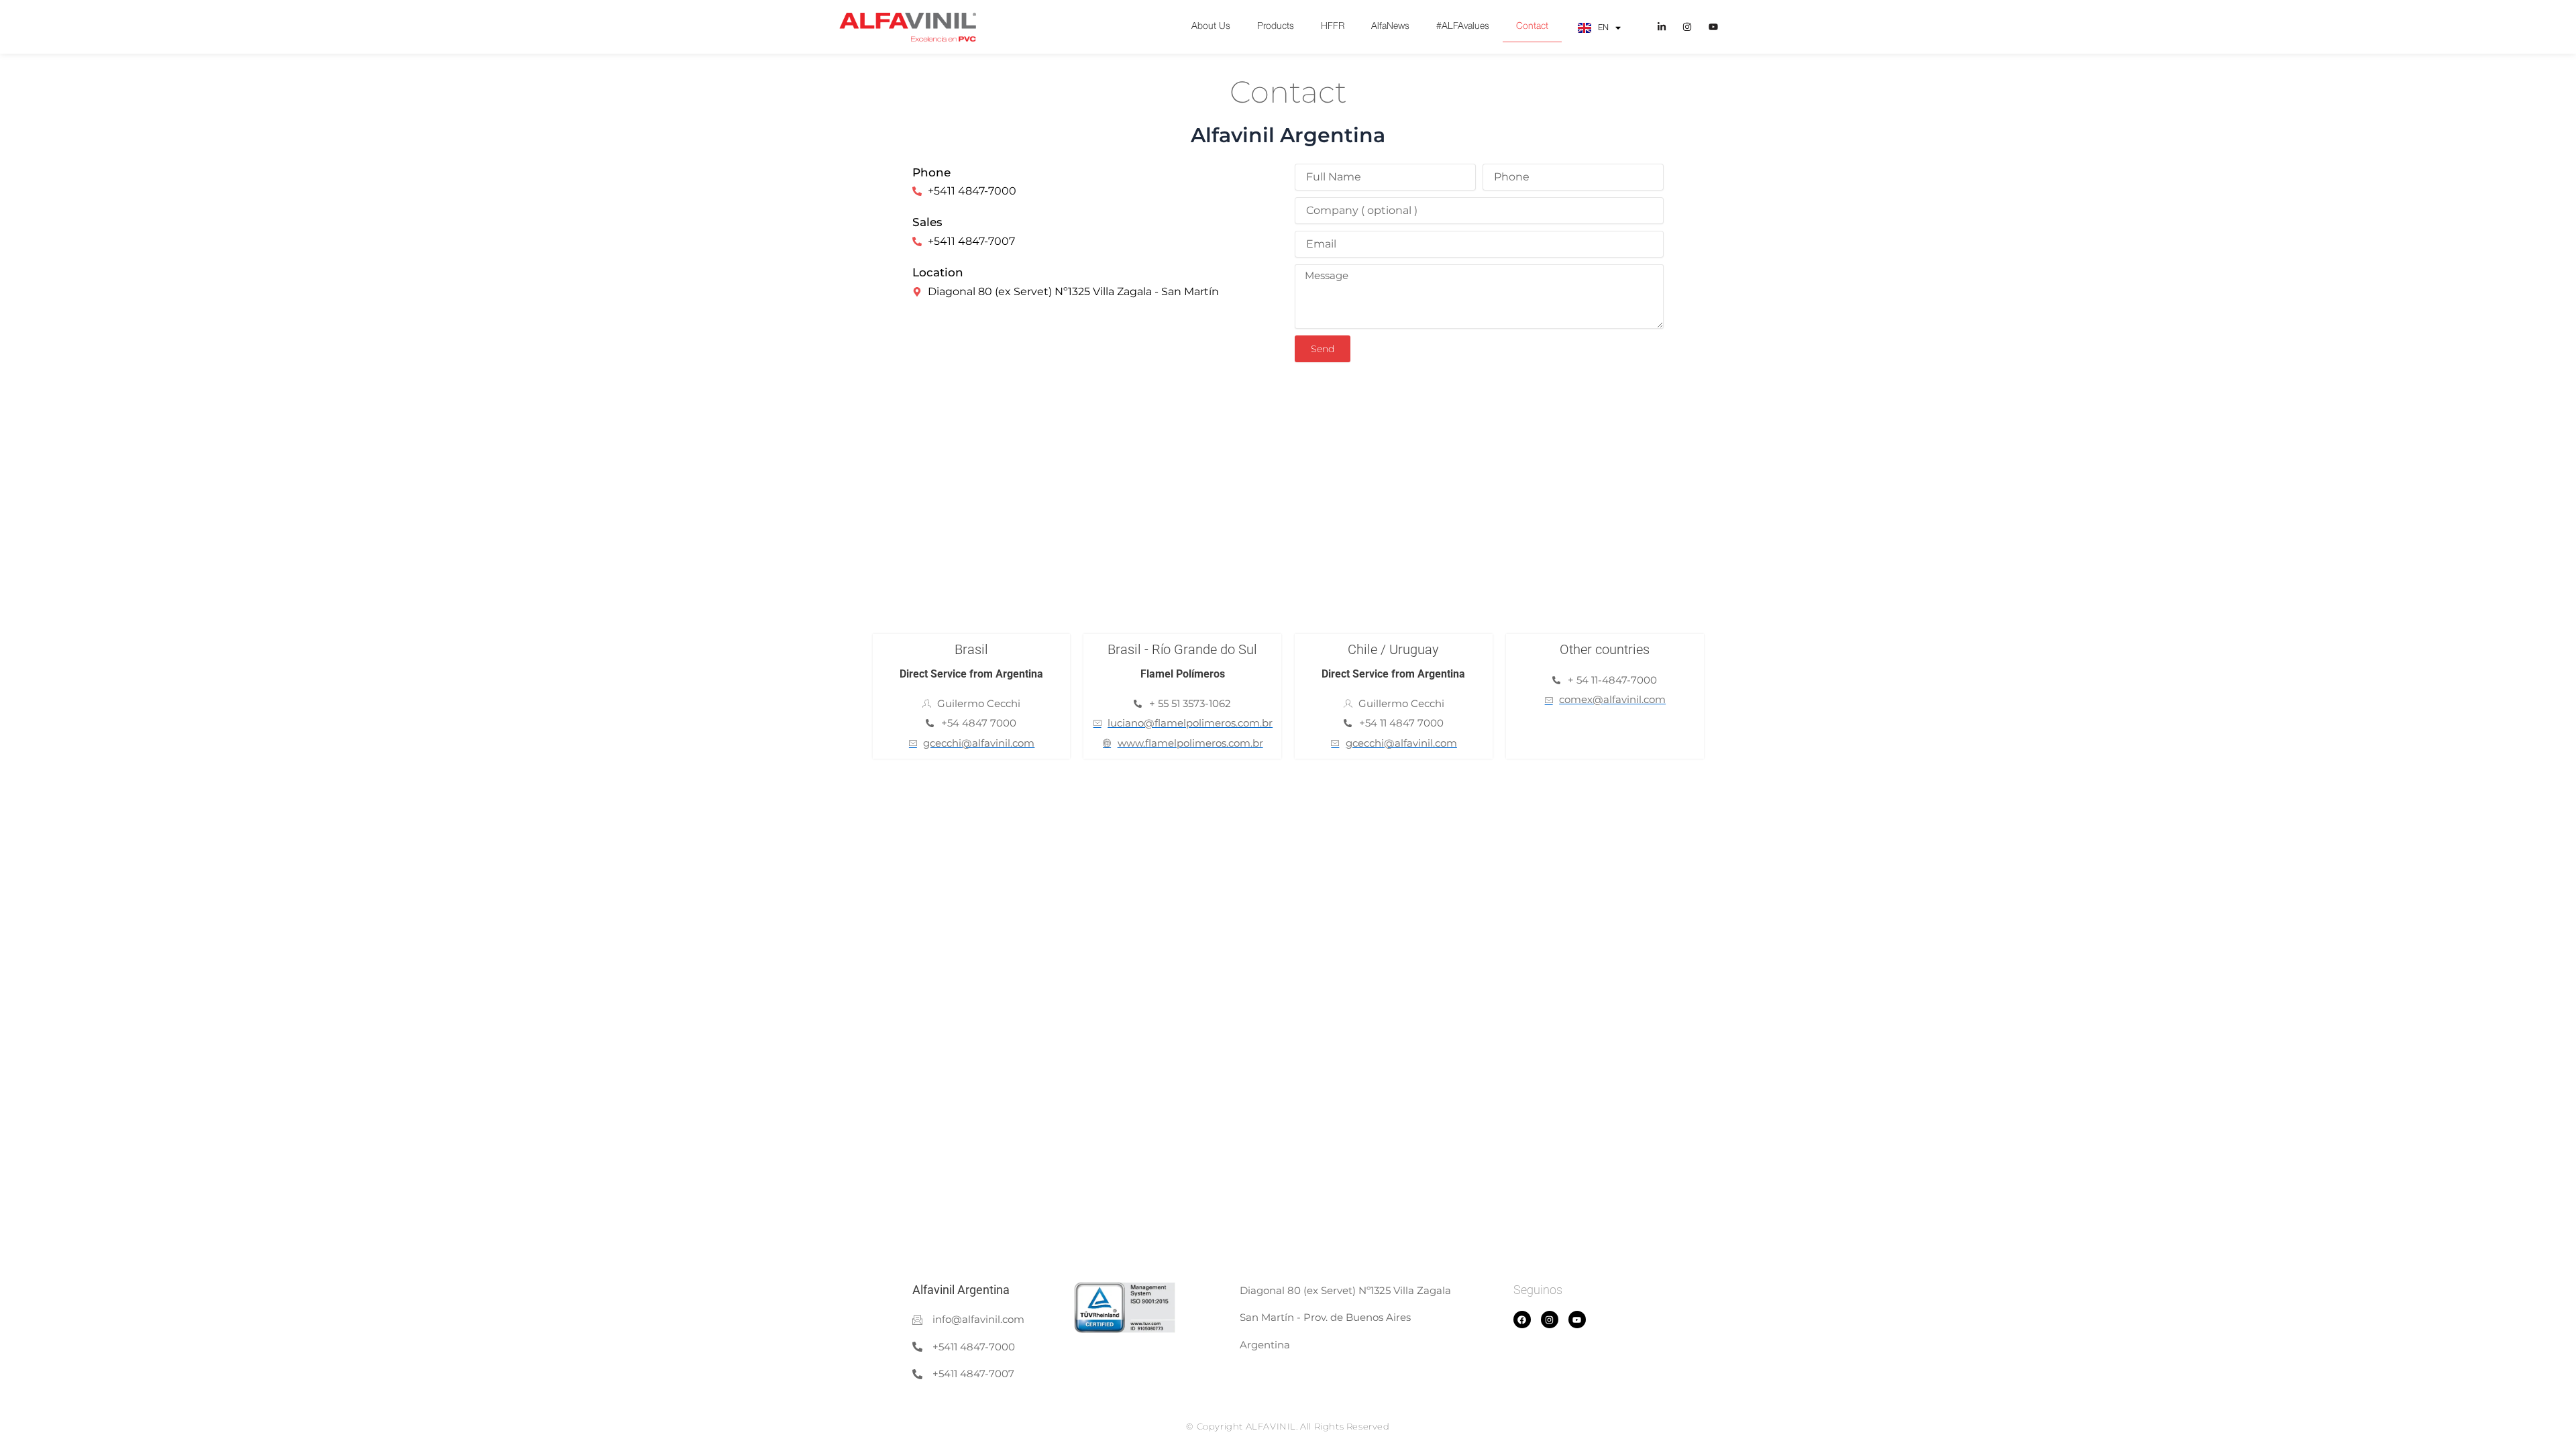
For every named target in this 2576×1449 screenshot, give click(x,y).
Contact (1532, 26)
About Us (1211, 26)
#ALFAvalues (1463, 26)
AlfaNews (1390, 26)
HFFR (1333, 26)
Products (1276, 26)
